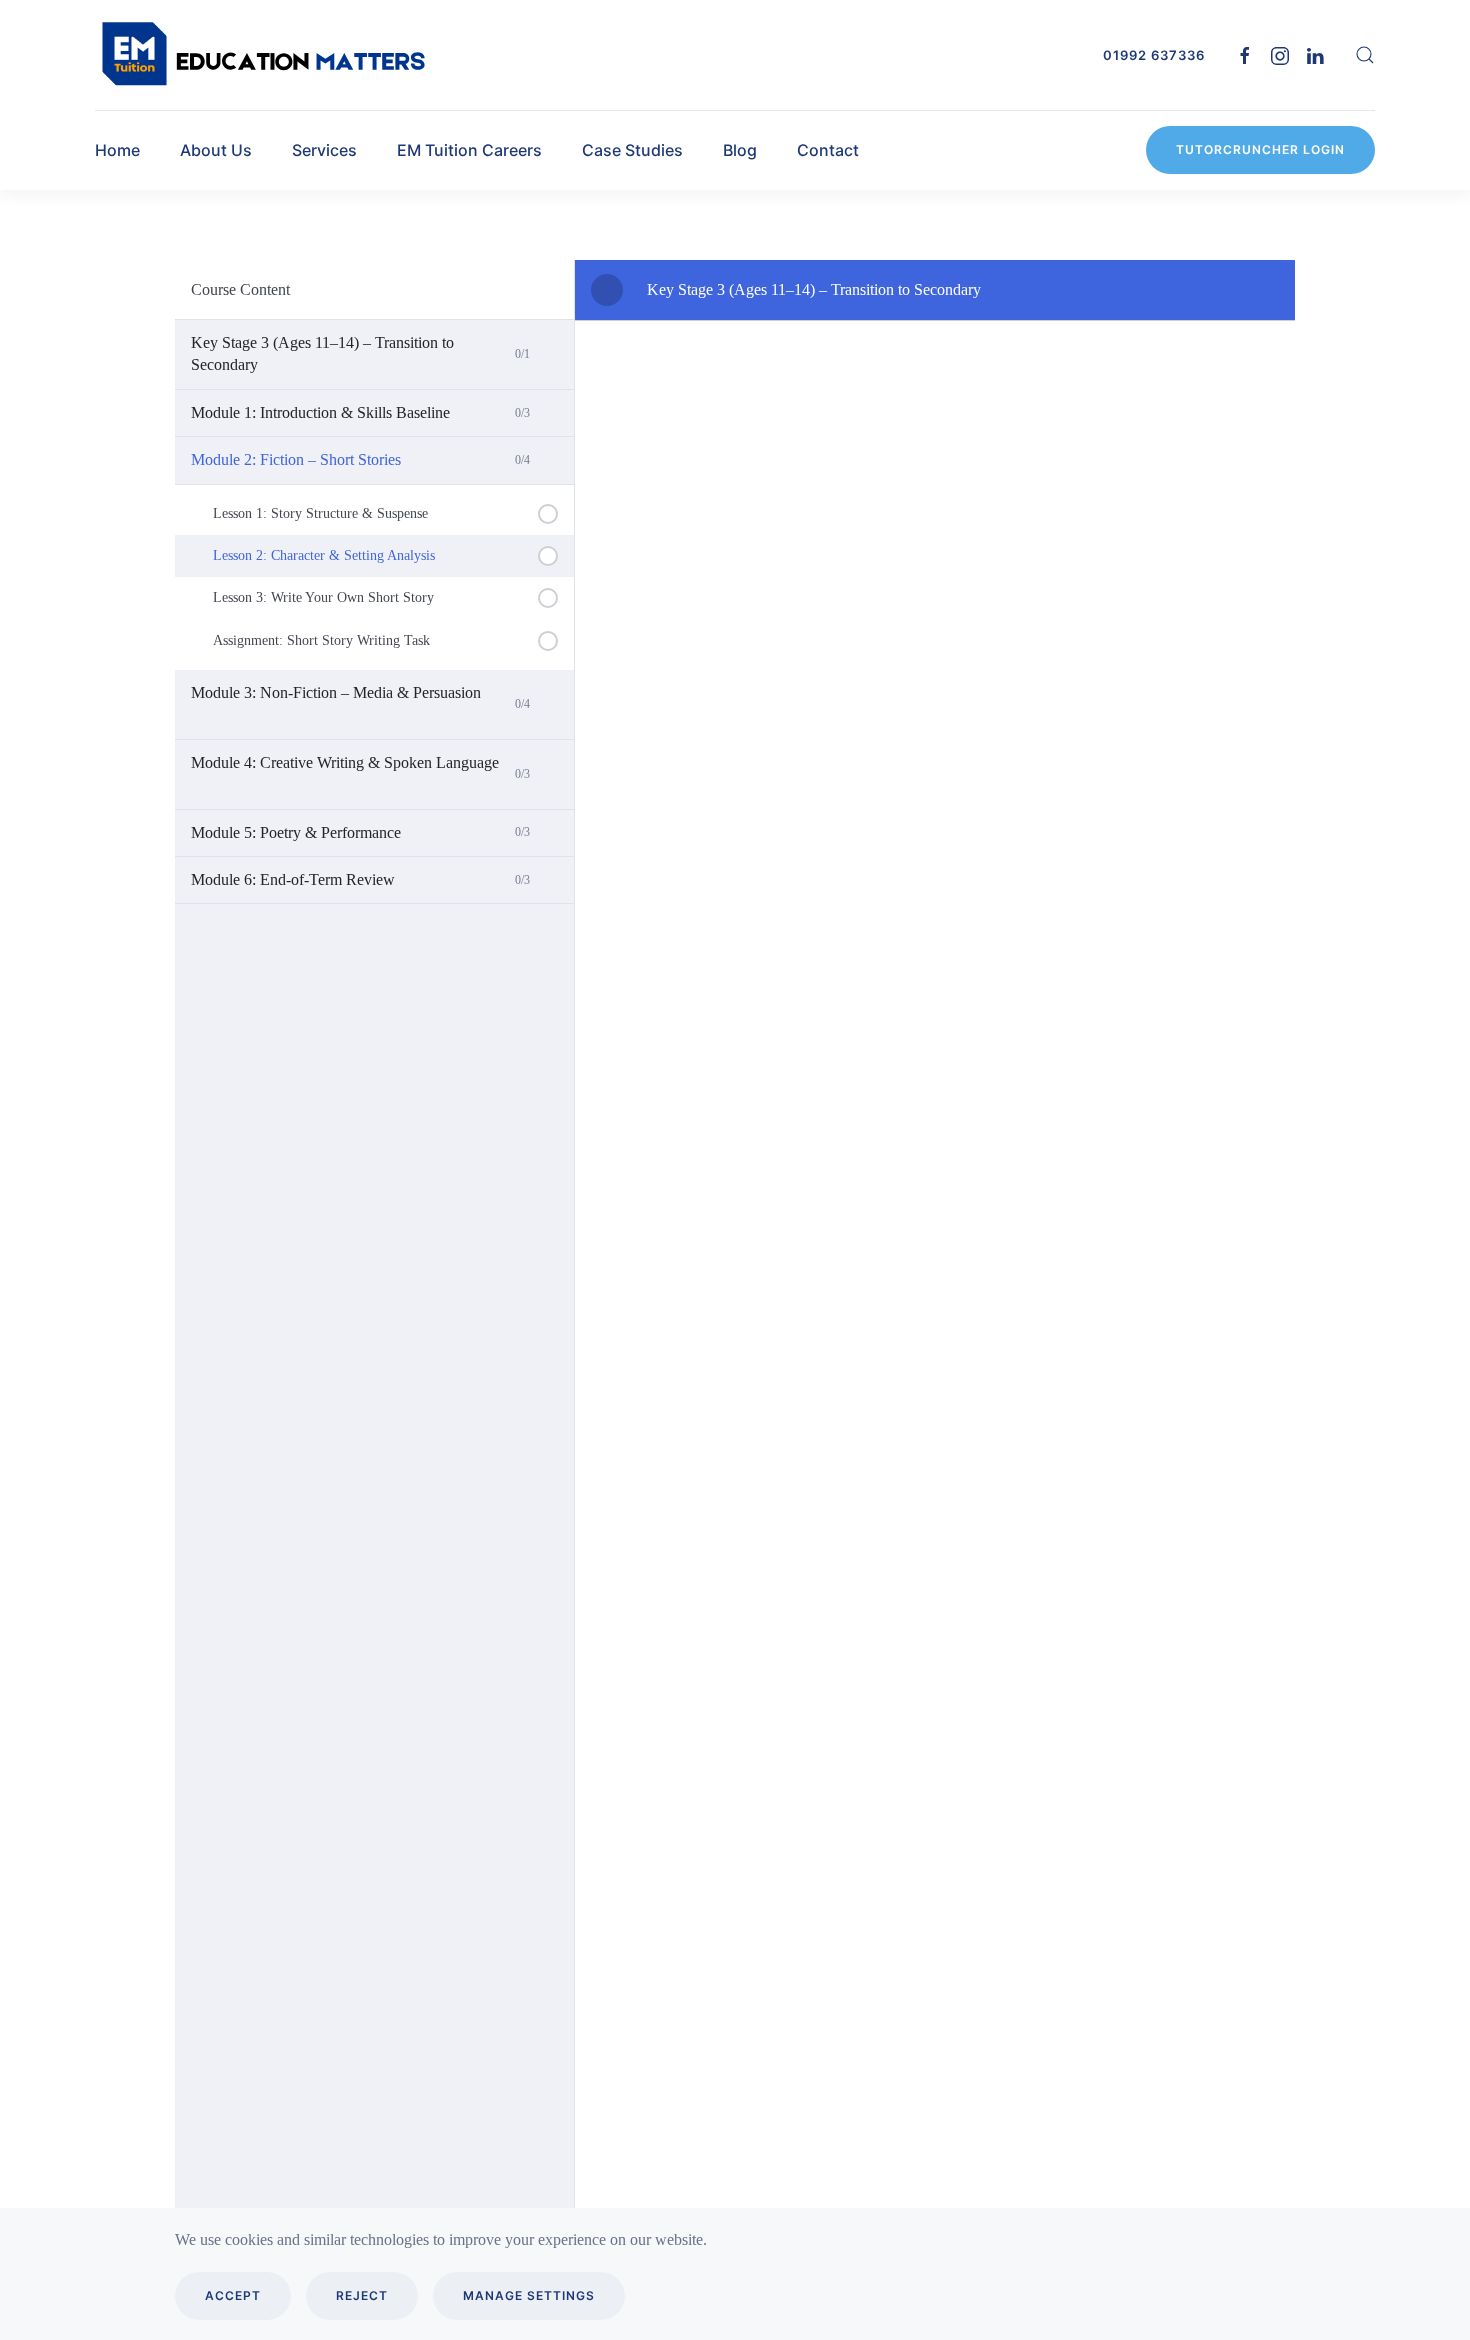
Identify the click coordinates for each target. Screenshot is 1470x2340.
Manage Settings (529, 2295)
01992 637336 (1154, 55)
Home (117, 150)
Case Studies (632, 150)
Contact (828, 150)
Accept (233, 2295)
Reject (362, 2295)
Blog (740, 150)
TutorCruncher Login (1260, 149)
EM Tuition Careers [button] (469, 150)
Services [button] (324, 150)
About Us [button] (216, 150)
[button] (1365, 55)
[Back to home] (265, 55)
